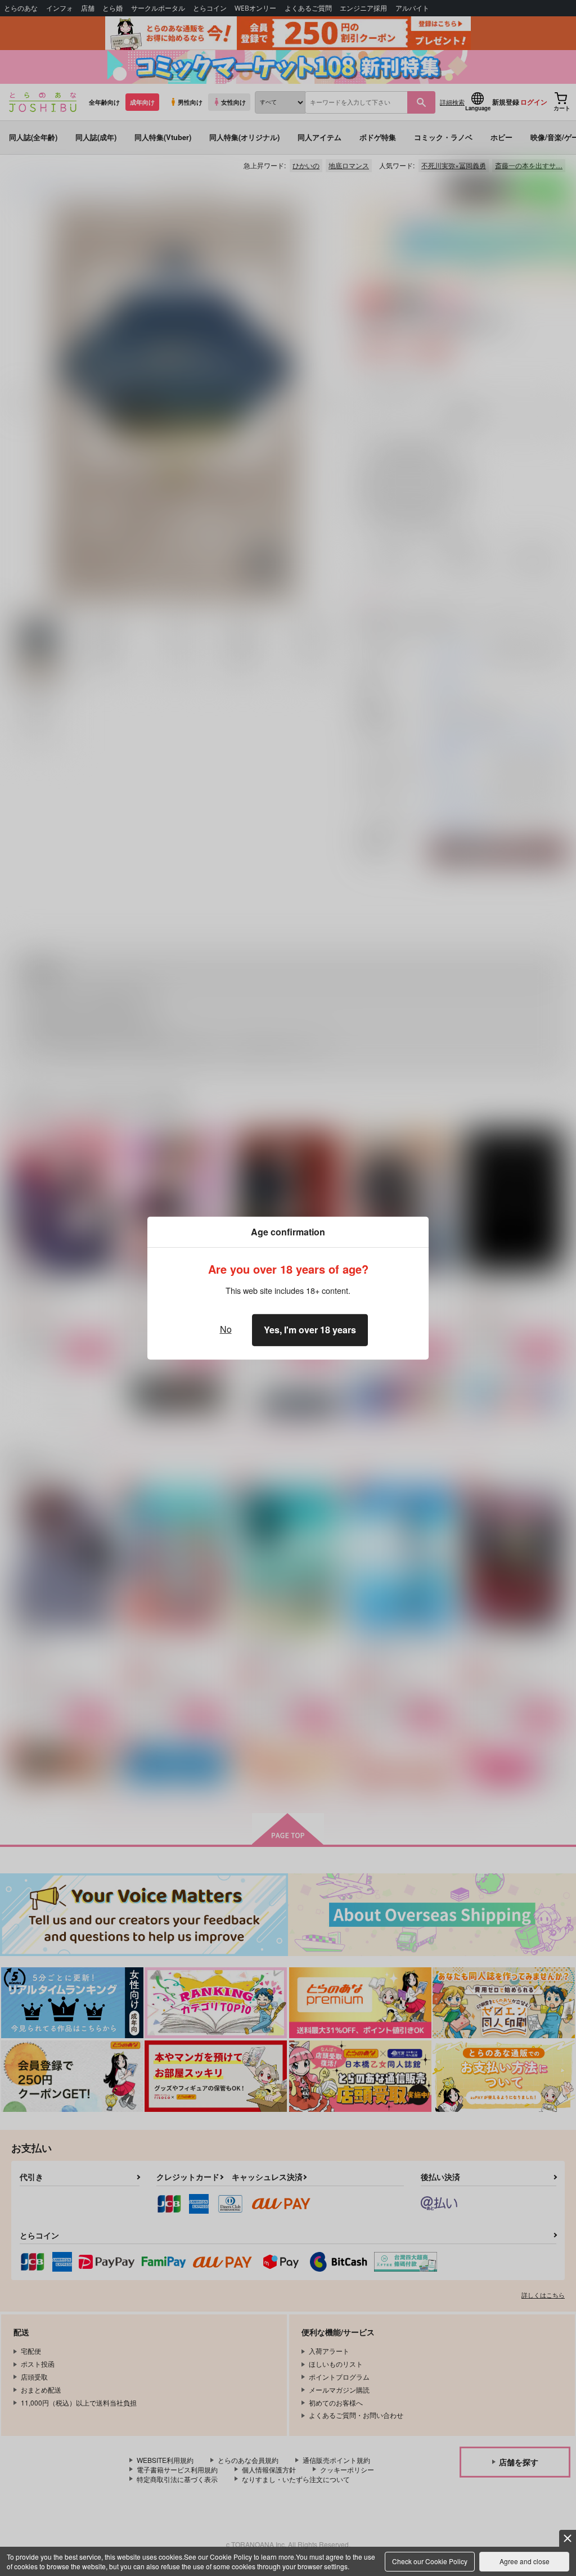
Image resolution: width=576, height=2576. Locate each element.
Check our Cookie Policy (430, 2561)
